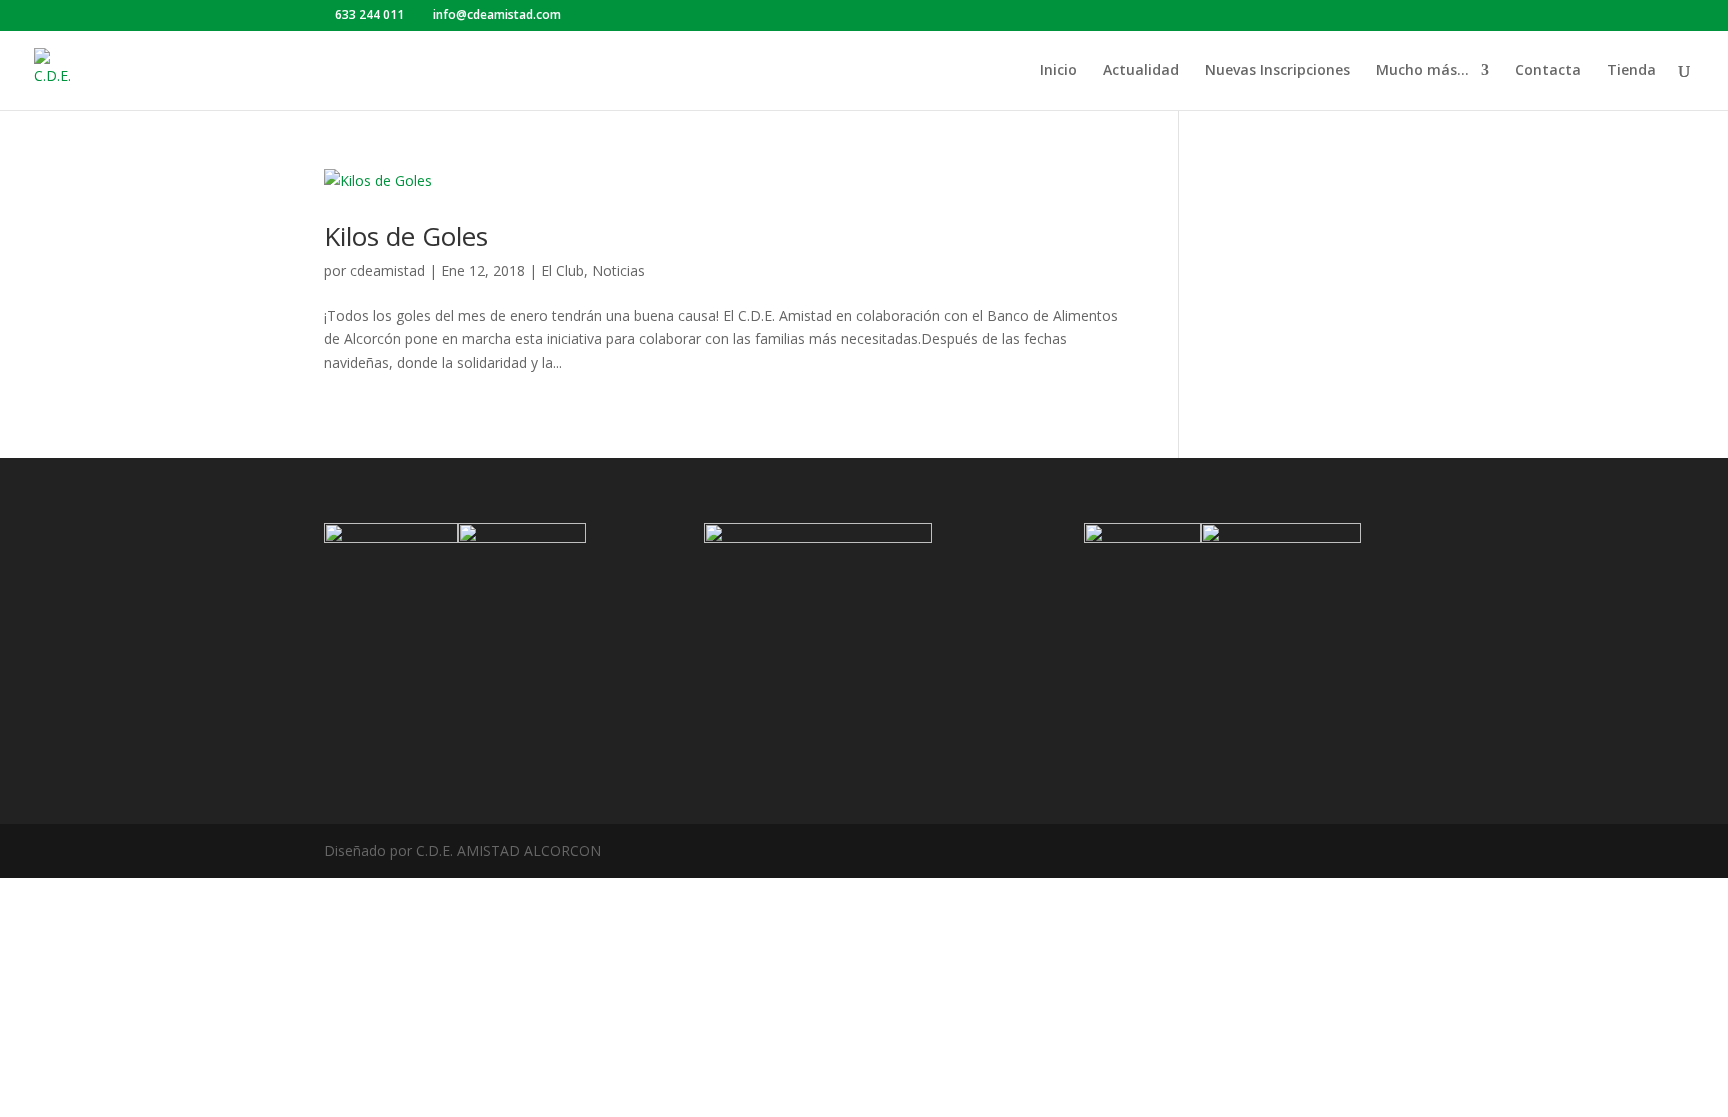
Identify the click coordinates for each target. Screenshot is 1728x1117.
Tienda (1631, 71)
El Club (562, 270)
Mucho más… (1422, 71)
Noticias (618, 270)
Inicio (1058, 71)
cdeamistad (387, 270)
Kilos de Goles (406, 236)
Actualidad (1141, 71)
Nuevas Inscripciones (1277, 71)
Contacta (1548, 71)
